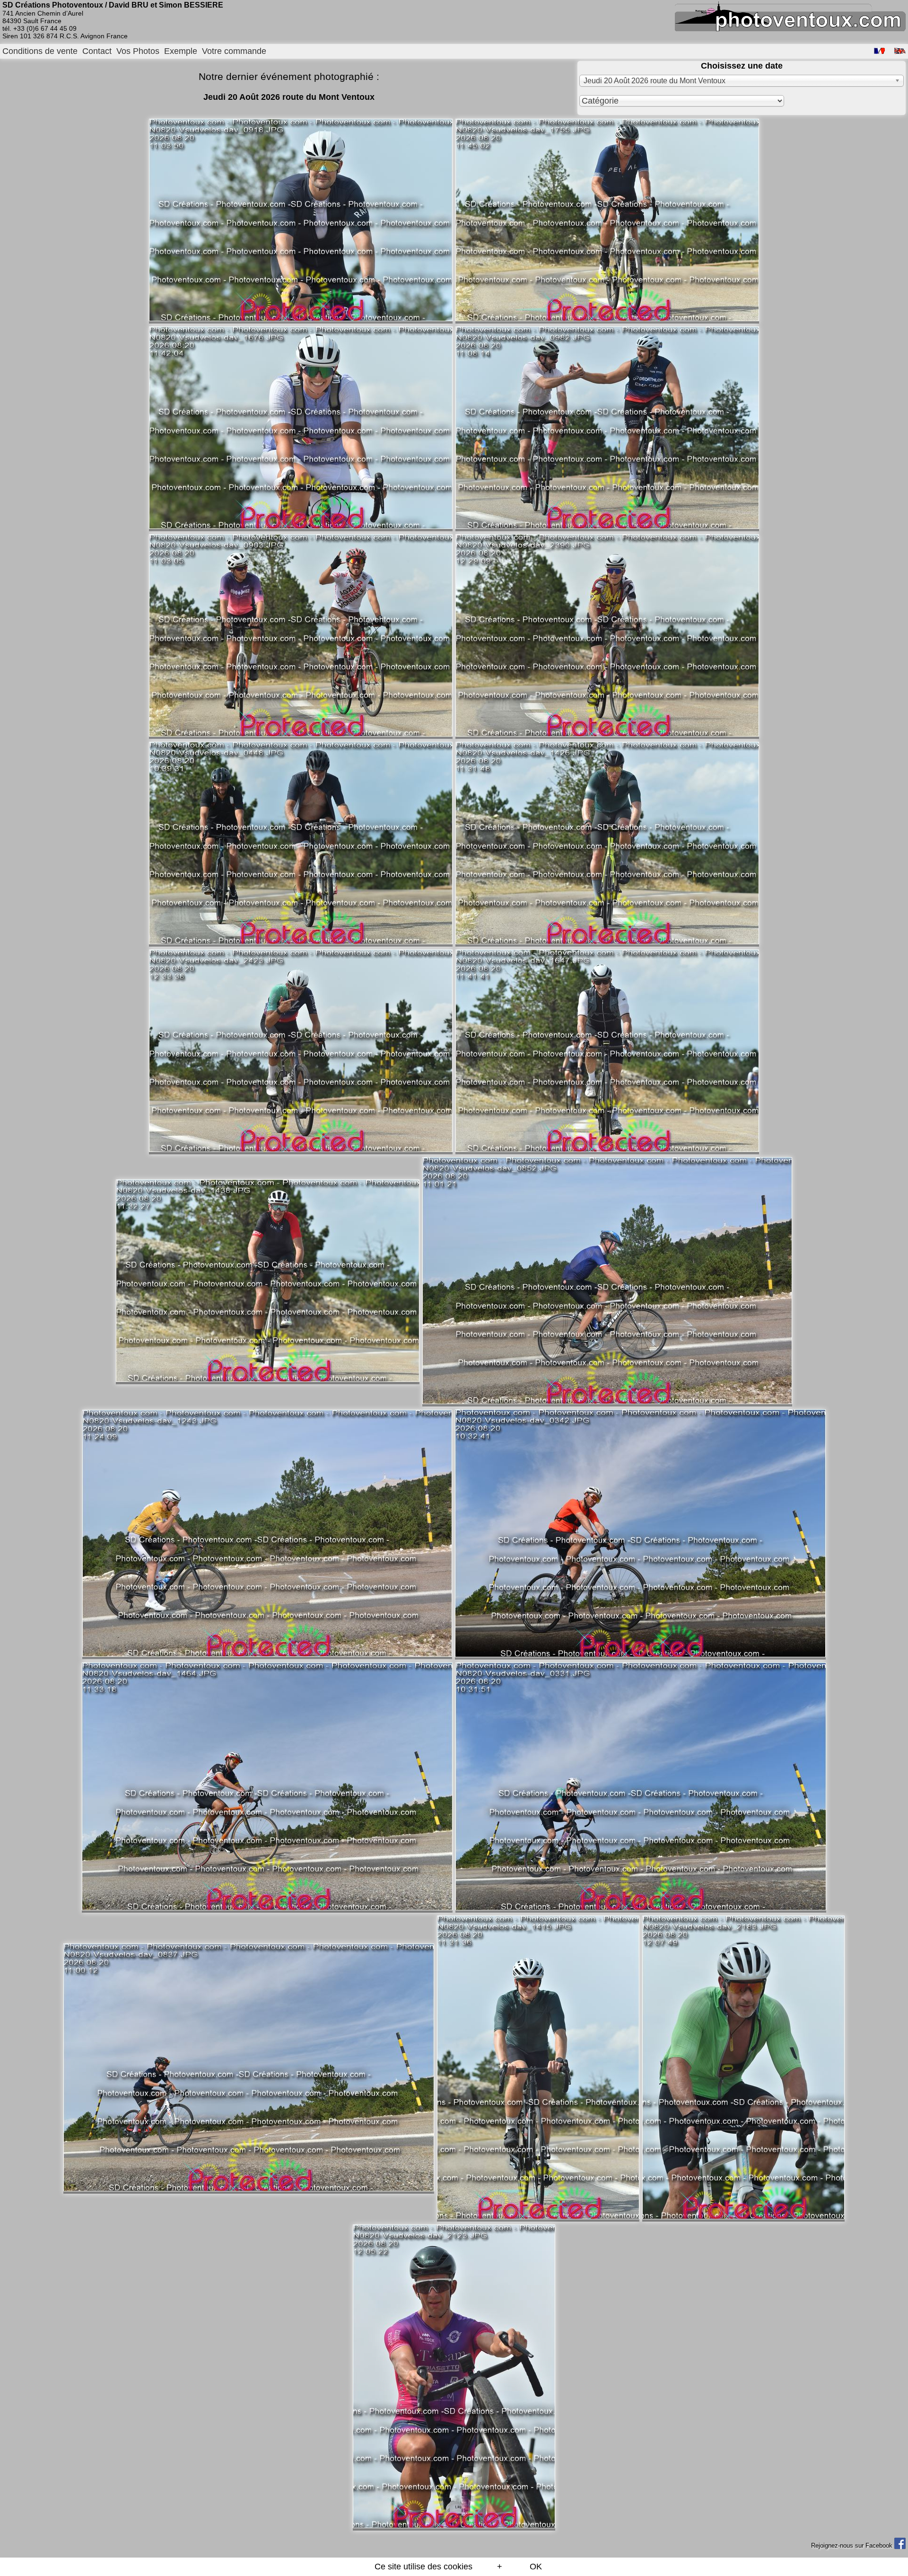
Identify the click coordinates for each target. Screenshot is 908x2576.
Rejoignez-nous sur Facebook (853, 2545)
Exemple (181, 51)
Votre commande (234, 51)
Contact (97, 51)
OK (536, 2567)
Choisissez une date (742, 66)
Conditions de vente (40, 51)
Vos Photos (138, 51)
